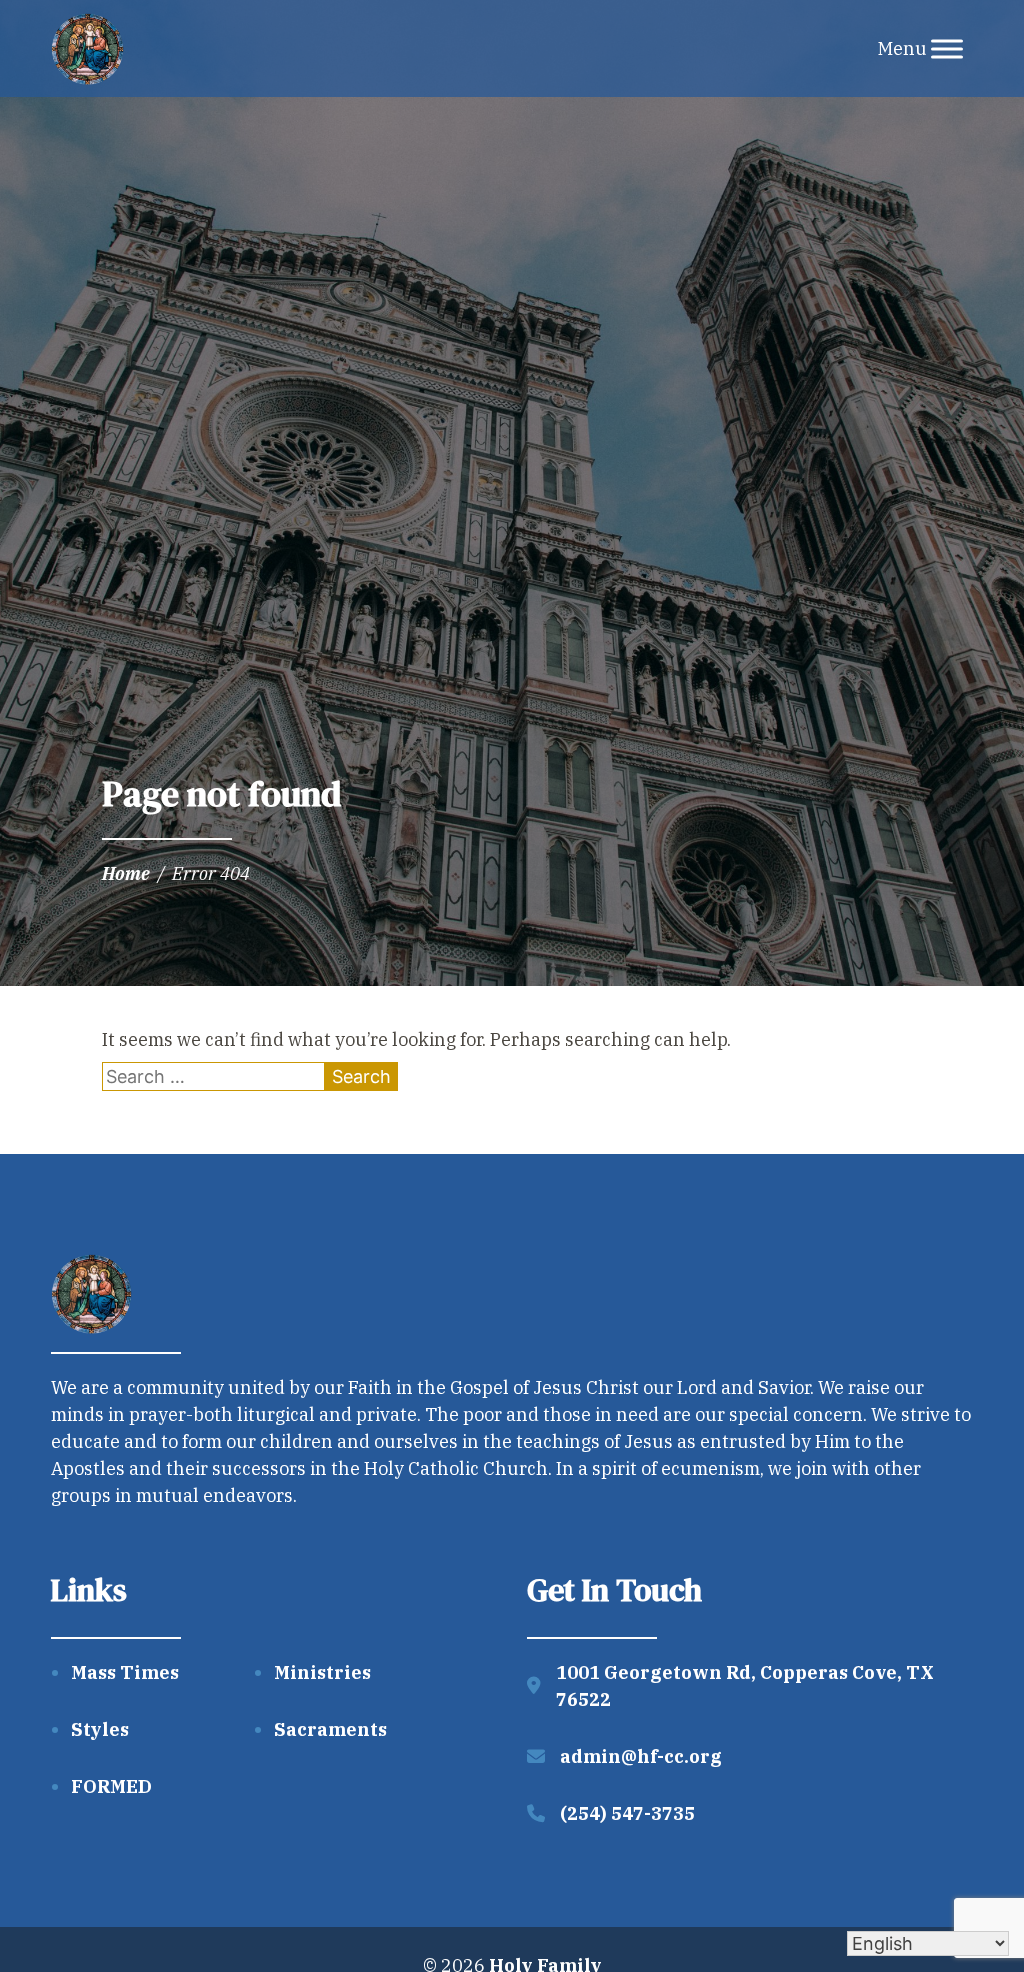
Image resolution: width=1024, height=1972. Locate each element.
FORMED (111, 1786)
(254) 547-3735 (627, 1813)
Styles (100, 1729)
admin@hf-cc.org (641, 1756)
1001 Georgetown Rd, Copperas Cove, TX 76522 (745, 1686)
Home (126, 873)
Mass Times (125, 1672)
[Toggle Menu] (947, 48)
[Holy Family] (87, 49)
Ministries (322, 1672)
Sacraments (330, 1729)
